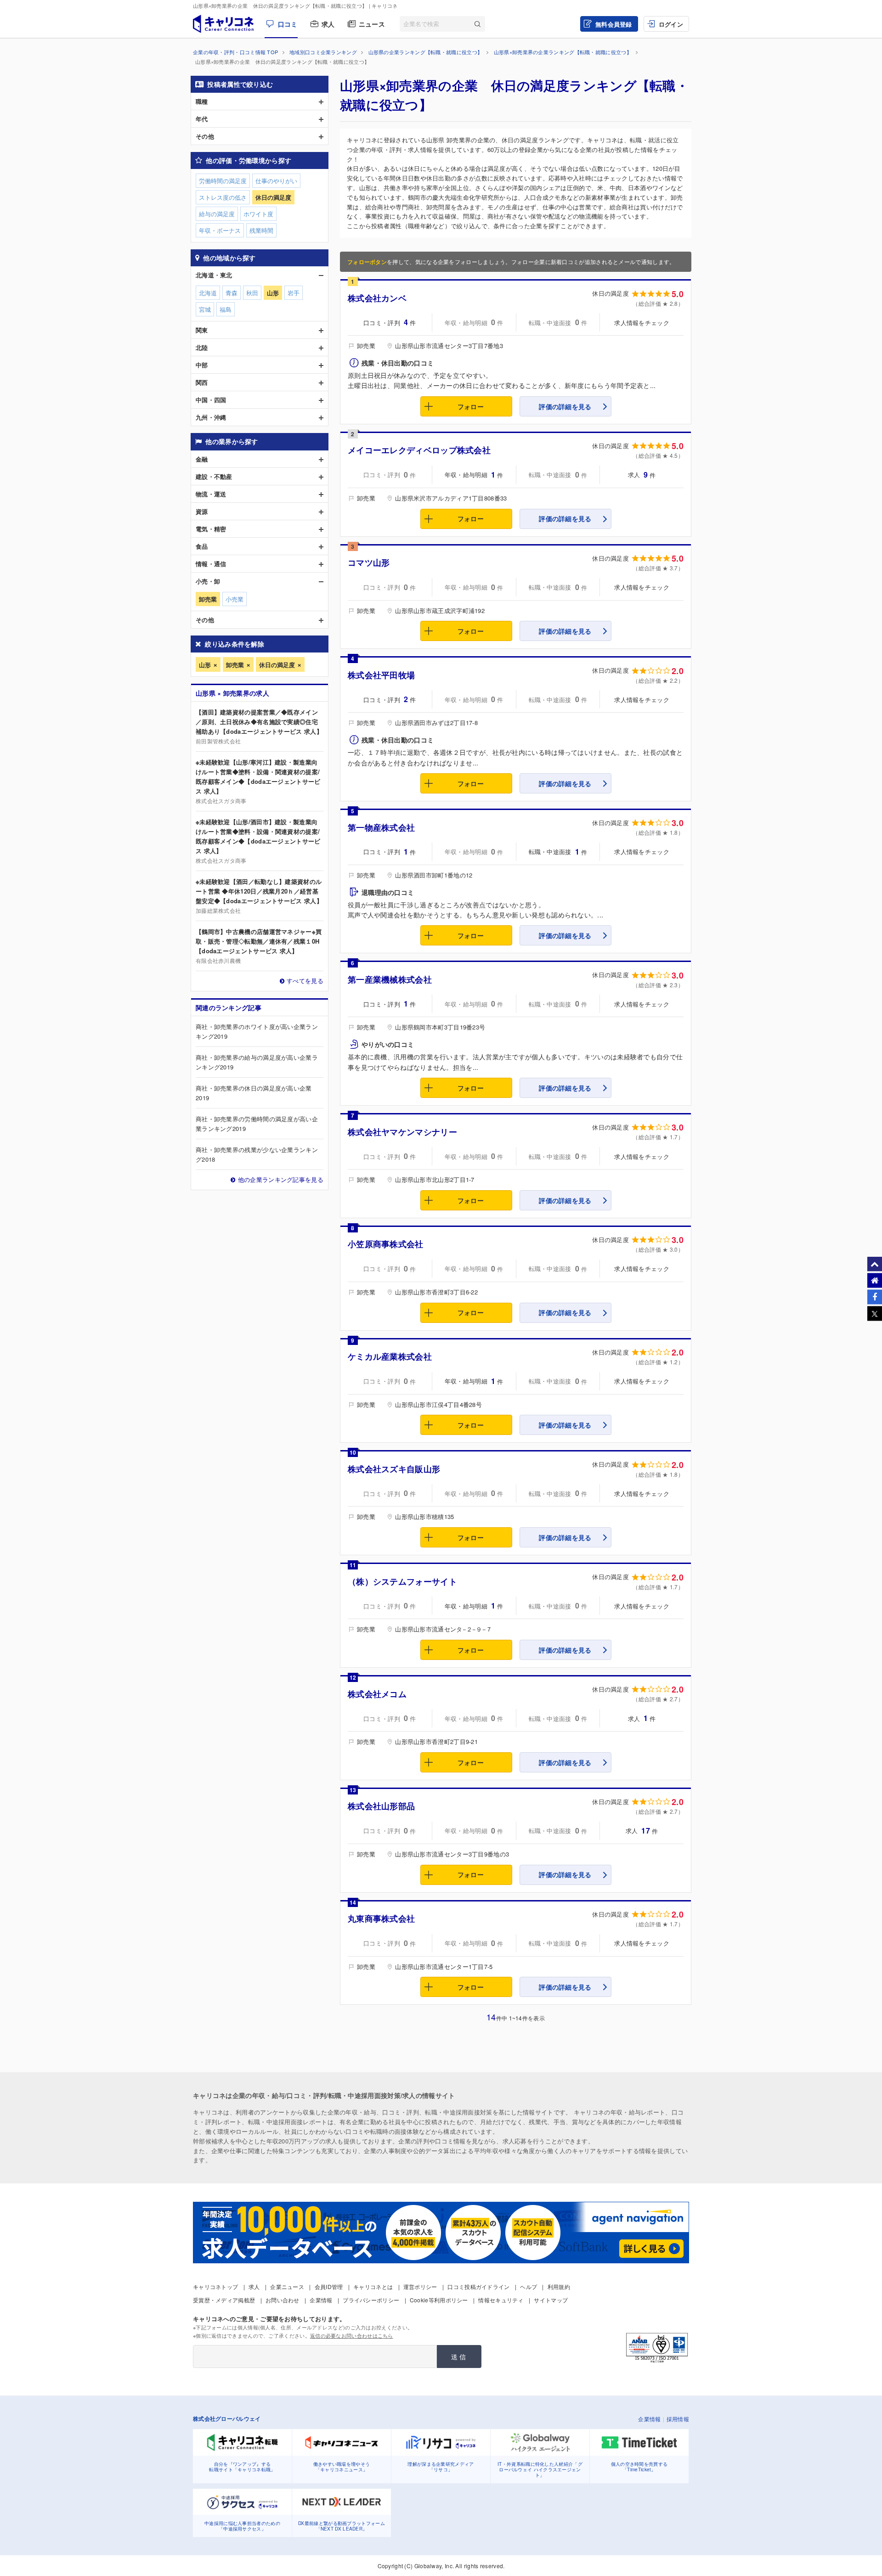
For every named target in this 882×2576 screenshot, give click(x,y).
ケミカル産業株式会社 (390, 1356)
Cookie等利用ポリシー (439, 2300)
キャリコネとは (373, 2286)
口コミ (288, 24)
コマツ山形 (369, 562)
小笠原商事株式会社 (386, 1244)
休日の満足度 (277, 665)
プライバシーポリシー (371, 2300)
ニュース (372, 24)
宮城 (205, 309)
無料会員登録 (614, 24)
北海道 (208, 293)
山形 (205, 665)
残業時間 (261, 230)
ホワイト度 (258, 214)
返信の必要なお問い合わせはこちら (352, 2335)
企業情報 (321, 2300)
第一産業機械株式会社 (390, 979)
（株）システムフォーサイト (402, 1581)
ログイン (671, 24)
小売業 (235, 599)
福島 (226, 309)
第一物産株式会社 (381, 827)
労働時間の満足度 (223, 181)
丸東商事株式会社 (381, 1918)
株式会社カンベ (377, 298)
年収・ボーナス (220, 230)
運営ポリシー (420, 2286)
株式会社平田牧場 (381, 675)
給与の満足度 (217, 214)
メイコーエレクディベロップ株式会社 (419, 450)
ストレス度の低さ (223, 197)
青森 (232, 293)
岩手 (294, 293)
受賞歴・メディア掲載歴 (224, 2300)
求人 (328, 24)
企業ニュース (287, 2286)
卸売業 (235, 665)
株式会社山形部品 (381, 1806)
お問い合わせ (283, 2300)
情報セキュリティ (501, 2300)
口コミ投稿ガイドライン (478, 2286)
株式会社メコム (377, 1694)
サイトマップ (551, 2300)
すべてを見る (305, 981)
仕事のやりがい (276, 181)
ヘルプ (529, 2286)
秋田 (252, 293)
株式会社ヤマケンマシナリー (402, 1132)
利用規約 (559, 2286)
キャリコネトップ (215, 2286)
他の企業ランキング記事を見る (281, 1179)
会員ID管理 (329, 2286)
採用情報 (678, 2419)
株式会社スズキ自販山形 (394, 1469)
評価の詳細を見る (565, 406)
